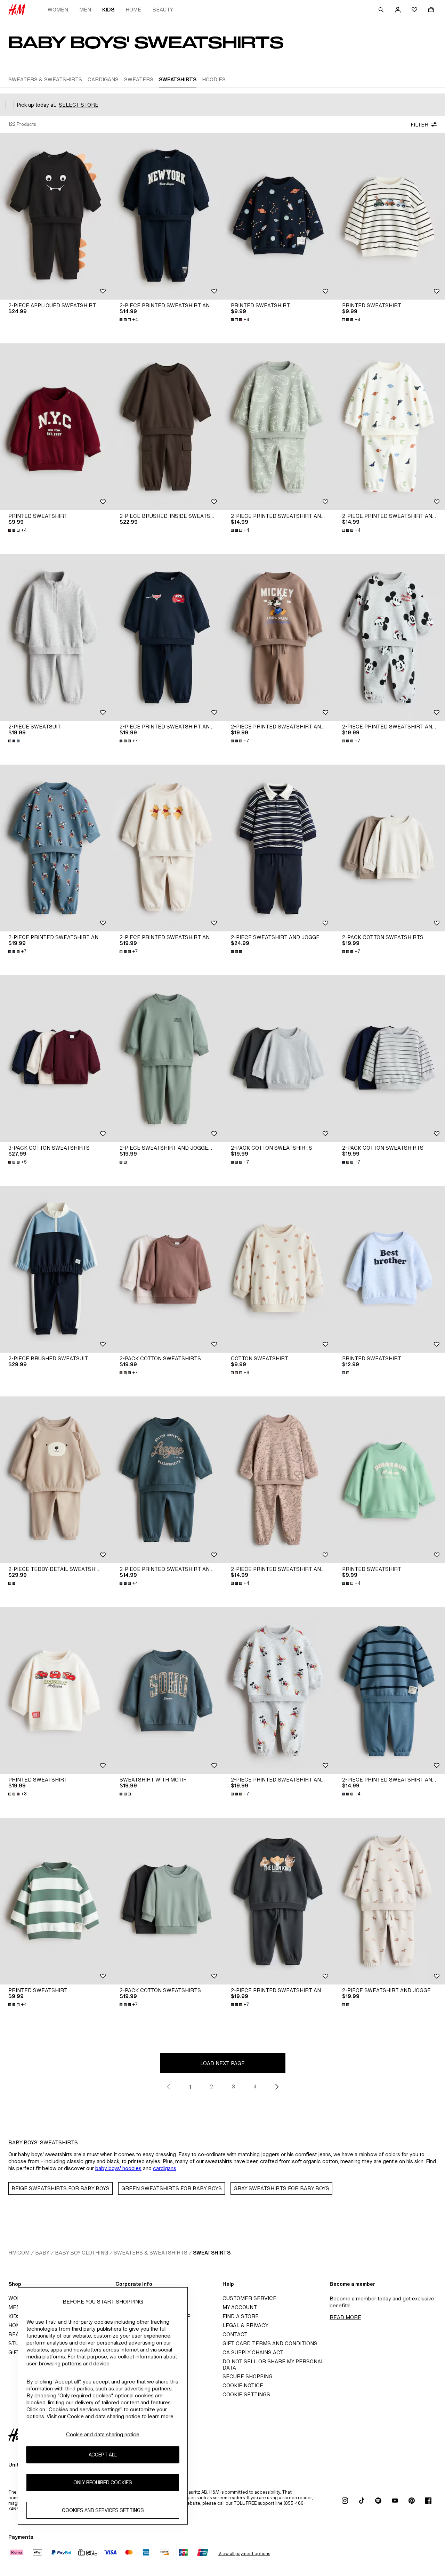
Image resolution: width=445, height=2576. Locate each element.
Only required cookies (103, 2482)
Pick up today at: (36, 105)
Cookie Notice (243, 2385)
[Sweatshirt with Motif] (167, 1690)
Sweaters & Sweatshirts (151, 2253)
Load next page (222, 2063)
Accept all (103, 2455)
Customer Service (249, 2298)
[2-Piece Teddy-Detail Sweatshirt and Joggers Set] (56, 1480)
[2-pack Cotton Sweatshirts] (389, 848)
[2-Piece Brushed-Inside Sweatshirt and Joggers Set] (167, 427)
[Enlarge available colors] (15, 741)
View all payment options (244, 2554)
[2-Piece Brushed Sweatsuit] (56, 1269)
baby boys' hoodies (118, 2168)
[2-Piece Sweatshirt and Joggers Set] (278, 848)
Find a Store (241, 2316)
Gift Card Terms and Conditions (270, 2343)
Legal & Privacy (245, 2325)
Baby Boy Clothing (82, 2253)
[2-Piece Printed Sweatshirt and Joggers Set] (167, 216)
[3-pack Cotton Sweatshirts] (56, 1059)
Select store (79, 105)
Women (58, 10)
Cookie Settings (246, 2394)
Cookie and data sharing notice (103, 2434)
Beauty (163, 10)
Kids (108, 10)
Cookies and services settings (103, 2510)
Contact (235, 2334)
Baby (42, 2253)
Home (133, 10)
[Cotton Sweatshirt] (278, 1269)
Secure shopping (248, 2376)
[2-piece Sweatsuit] (56, 637)
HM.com (19, 2253)
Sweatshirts (212, 2253)
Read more (345, 2317)
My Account (240, 2307)
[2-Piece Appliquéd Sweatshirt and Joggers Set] (56, 216)
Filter (419, 125)
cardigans (165, 2168)
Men (85, 10)
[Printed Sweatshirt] (278, 216)
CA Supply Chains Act (253, 2352)
